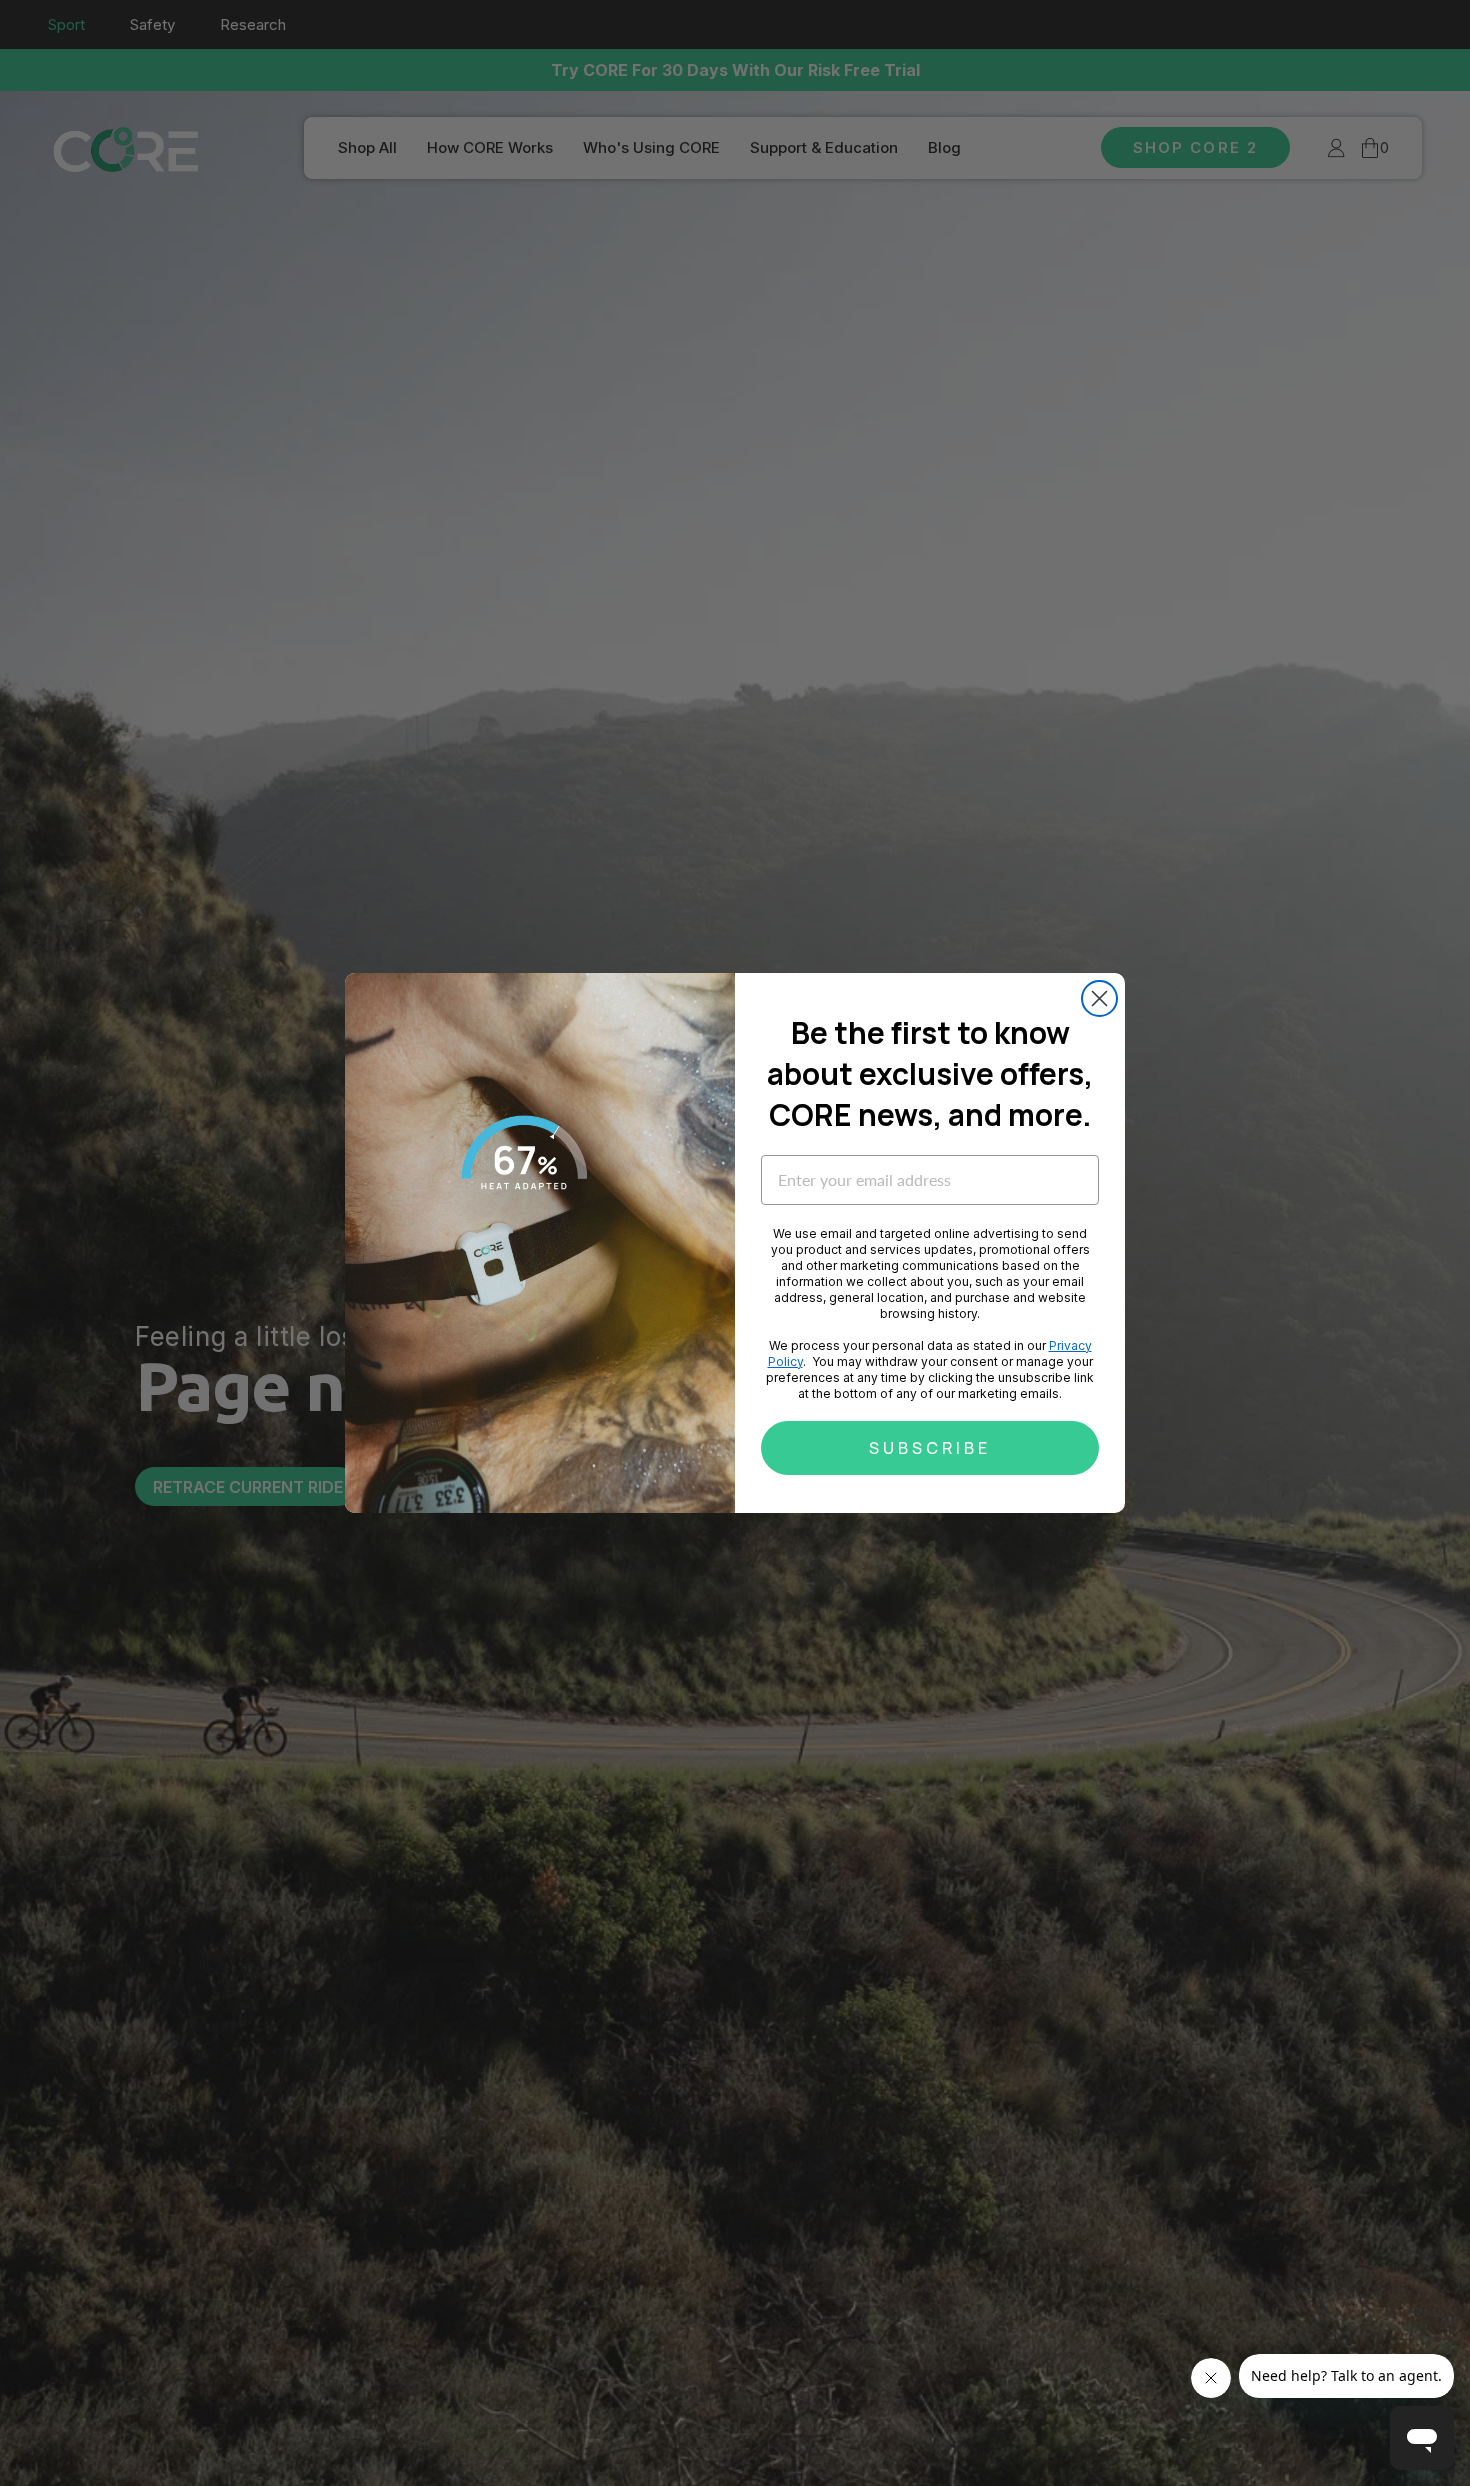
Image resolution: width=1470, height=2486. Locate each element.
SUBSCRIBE (930, 1448)
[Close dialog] (1099, 998)
